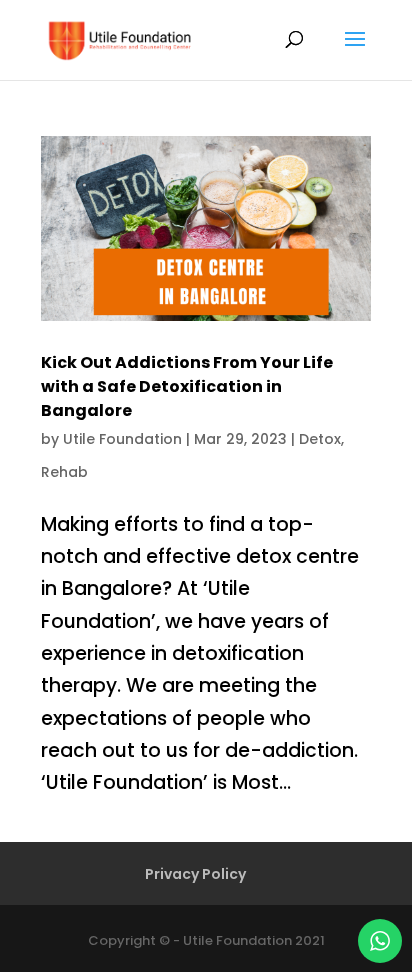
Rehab (64, 472)
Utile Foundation (122, 439)
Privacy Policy (195, 874)
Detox (320, 439)
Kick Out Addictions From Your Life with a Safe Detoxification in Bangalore (187, 386)
